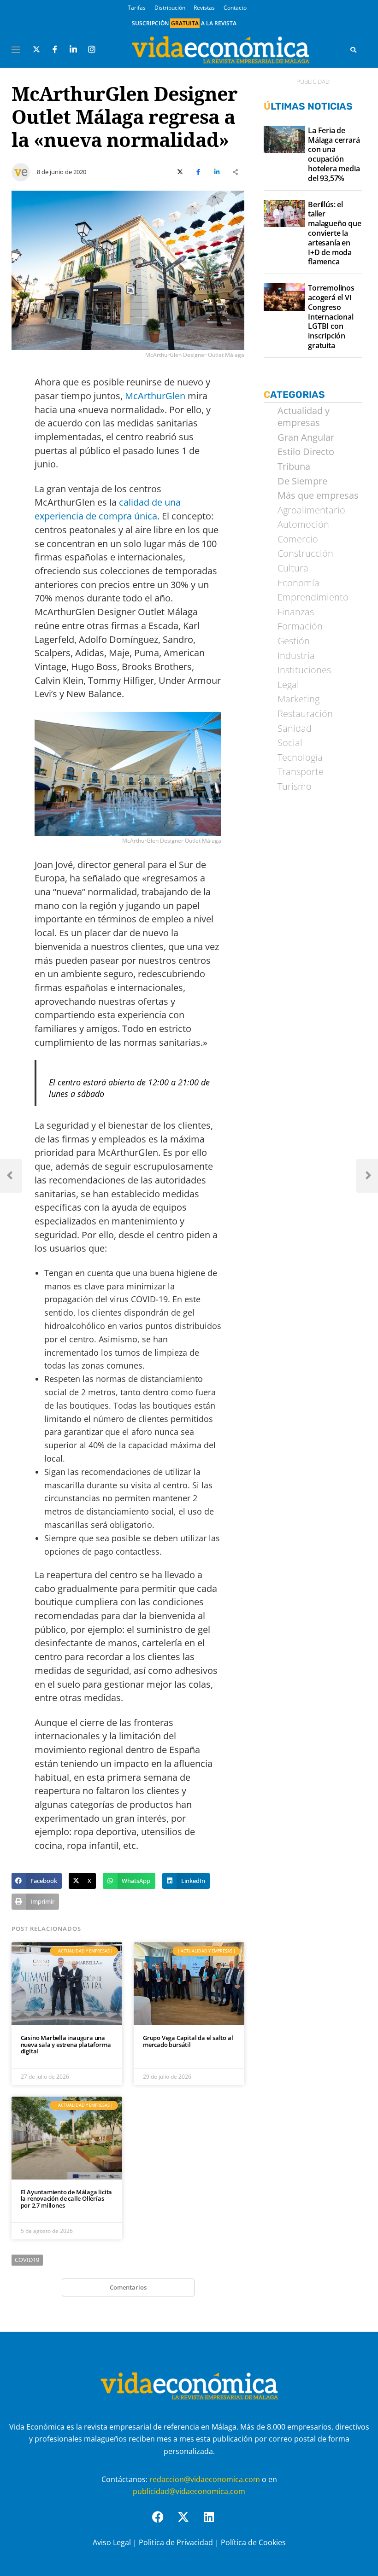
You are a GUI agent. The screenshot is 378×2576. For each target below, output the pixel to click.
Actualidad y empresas (304, 417)
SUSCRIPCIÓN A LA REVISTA (184, 23)
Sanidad (295, 729)
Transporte (301, 772)
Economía (298, 583)
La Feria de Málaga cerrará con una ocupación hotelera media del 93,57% (334, 154)
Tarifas (137, 8)
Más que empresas (318, 495)
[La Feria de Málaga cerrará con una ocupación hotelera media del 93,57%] (284, 140)
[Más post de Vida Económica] (21, 169)
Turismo (295, 787)
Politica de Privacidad (176, 2542)
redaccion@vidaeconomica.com (205, 2479)
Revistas (204, 8)
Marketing (298, 699)
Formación (300, 626)
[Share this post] (235, 172)
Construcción (305, 554)
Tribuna (294, 466)
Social (290, 743)
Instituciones (304, 670)
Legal (288, 685)
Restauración (305, 714)
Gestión (294, 641)
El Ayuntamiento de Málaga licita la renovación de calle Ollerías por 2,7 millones (67, 2199)
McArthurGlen (155, 396)
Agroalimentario (311, 510)
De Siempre (302, 481)
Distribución (170, 8)
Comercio (298, 539)
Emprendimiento (313, 597)
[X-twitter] (189, 2523)
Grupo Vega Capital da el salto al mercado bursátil (188, 2041)
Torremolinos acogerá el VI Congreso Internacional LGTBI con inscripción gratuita (331, 317)
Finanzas (296, 612)
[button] (37, 1881)
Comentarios (128, 2287)
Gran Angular (306, 437)
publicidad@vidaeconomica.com (189, 2491)
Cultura (293, 568)
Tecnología (300, 758)
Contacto (235, 8)
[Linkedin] (214, 2523)
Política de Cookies (253, 2542)
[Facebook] (164, 2523)
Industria (296, 656)
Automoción (303, 525)
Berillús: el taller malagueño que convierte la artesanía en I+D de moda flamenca (334, 233)
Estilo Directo (306, 452)
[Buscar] (353, 50)
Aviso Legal (112, 2542)
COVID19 (27, 2260)
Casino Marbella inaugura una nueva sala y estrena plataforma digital (66, 2044)
